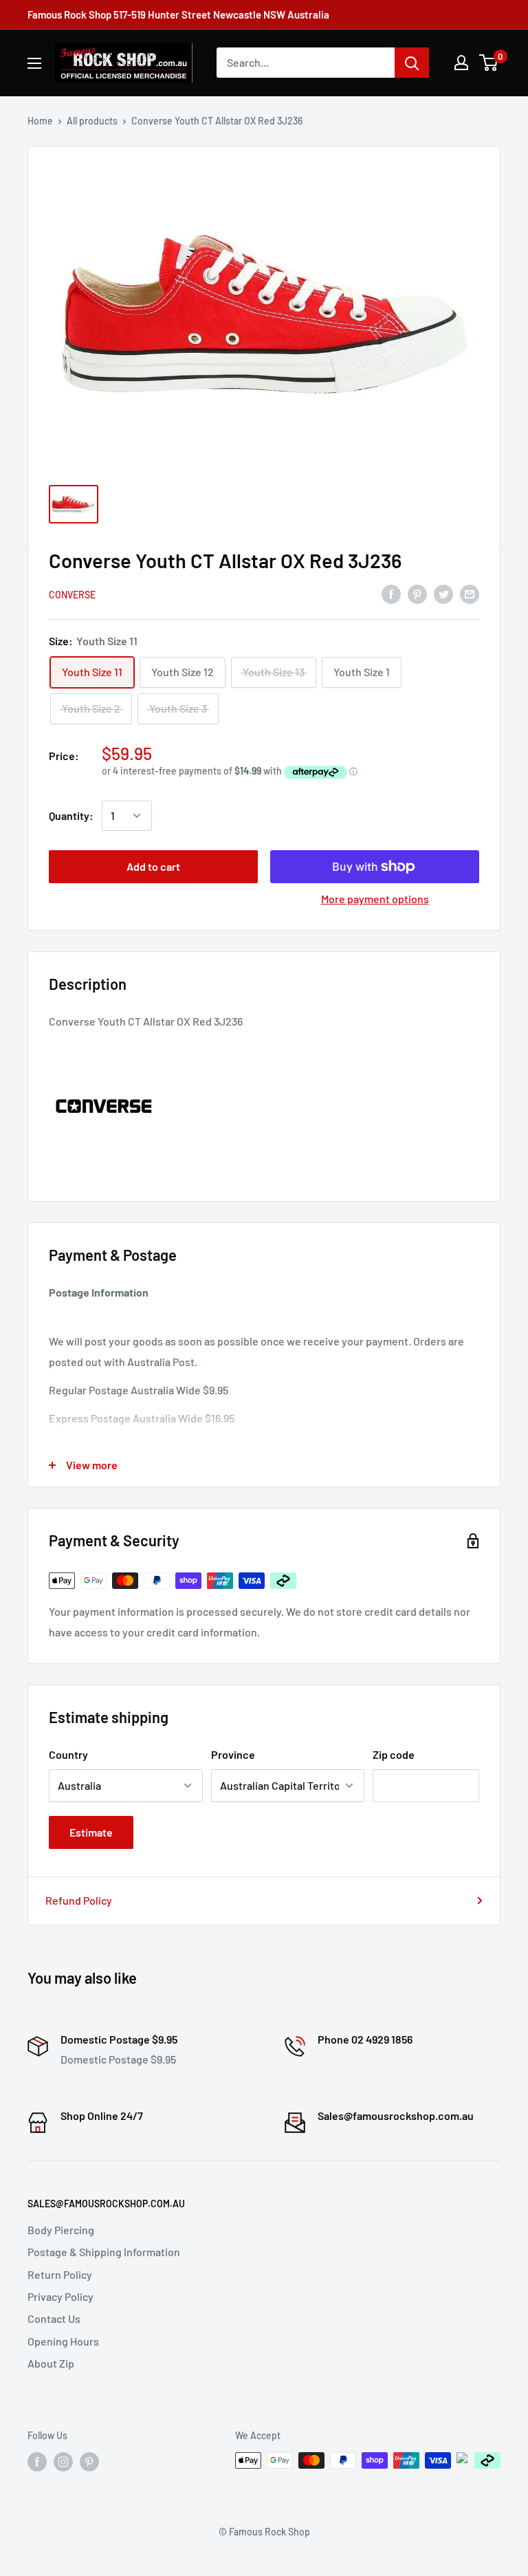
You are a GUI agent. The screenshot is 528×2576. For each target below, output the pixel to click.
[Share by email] (470, 593)
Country (68, 1754)
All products (92, 121)
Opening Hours (63, 2341)
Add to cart (153, 866)
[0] (489, 63)
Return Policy (60, 2274)
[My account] (461, 63)
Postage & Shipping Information (104, 2252)
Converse (72, 595)
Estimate (91, 1832)
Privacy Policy (60, 2296)
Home (40, 121)
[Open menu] (34, 63)
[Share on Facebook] (391, 593)
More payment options (375, 899)
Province (233, 1754)
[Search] (412, 63)
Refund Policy (79, 1900)
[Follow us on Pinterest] (89, 2462)
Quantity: (71, 815)
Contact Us (54, 2318)
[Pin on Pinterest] (417, 593)
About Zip (51, 2363)
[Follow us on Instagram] (63, 2462)
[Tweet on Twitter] (443, 593)
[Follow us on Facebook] (37, 2462)
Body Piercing (61, 2230)
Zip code (394, 1754)
